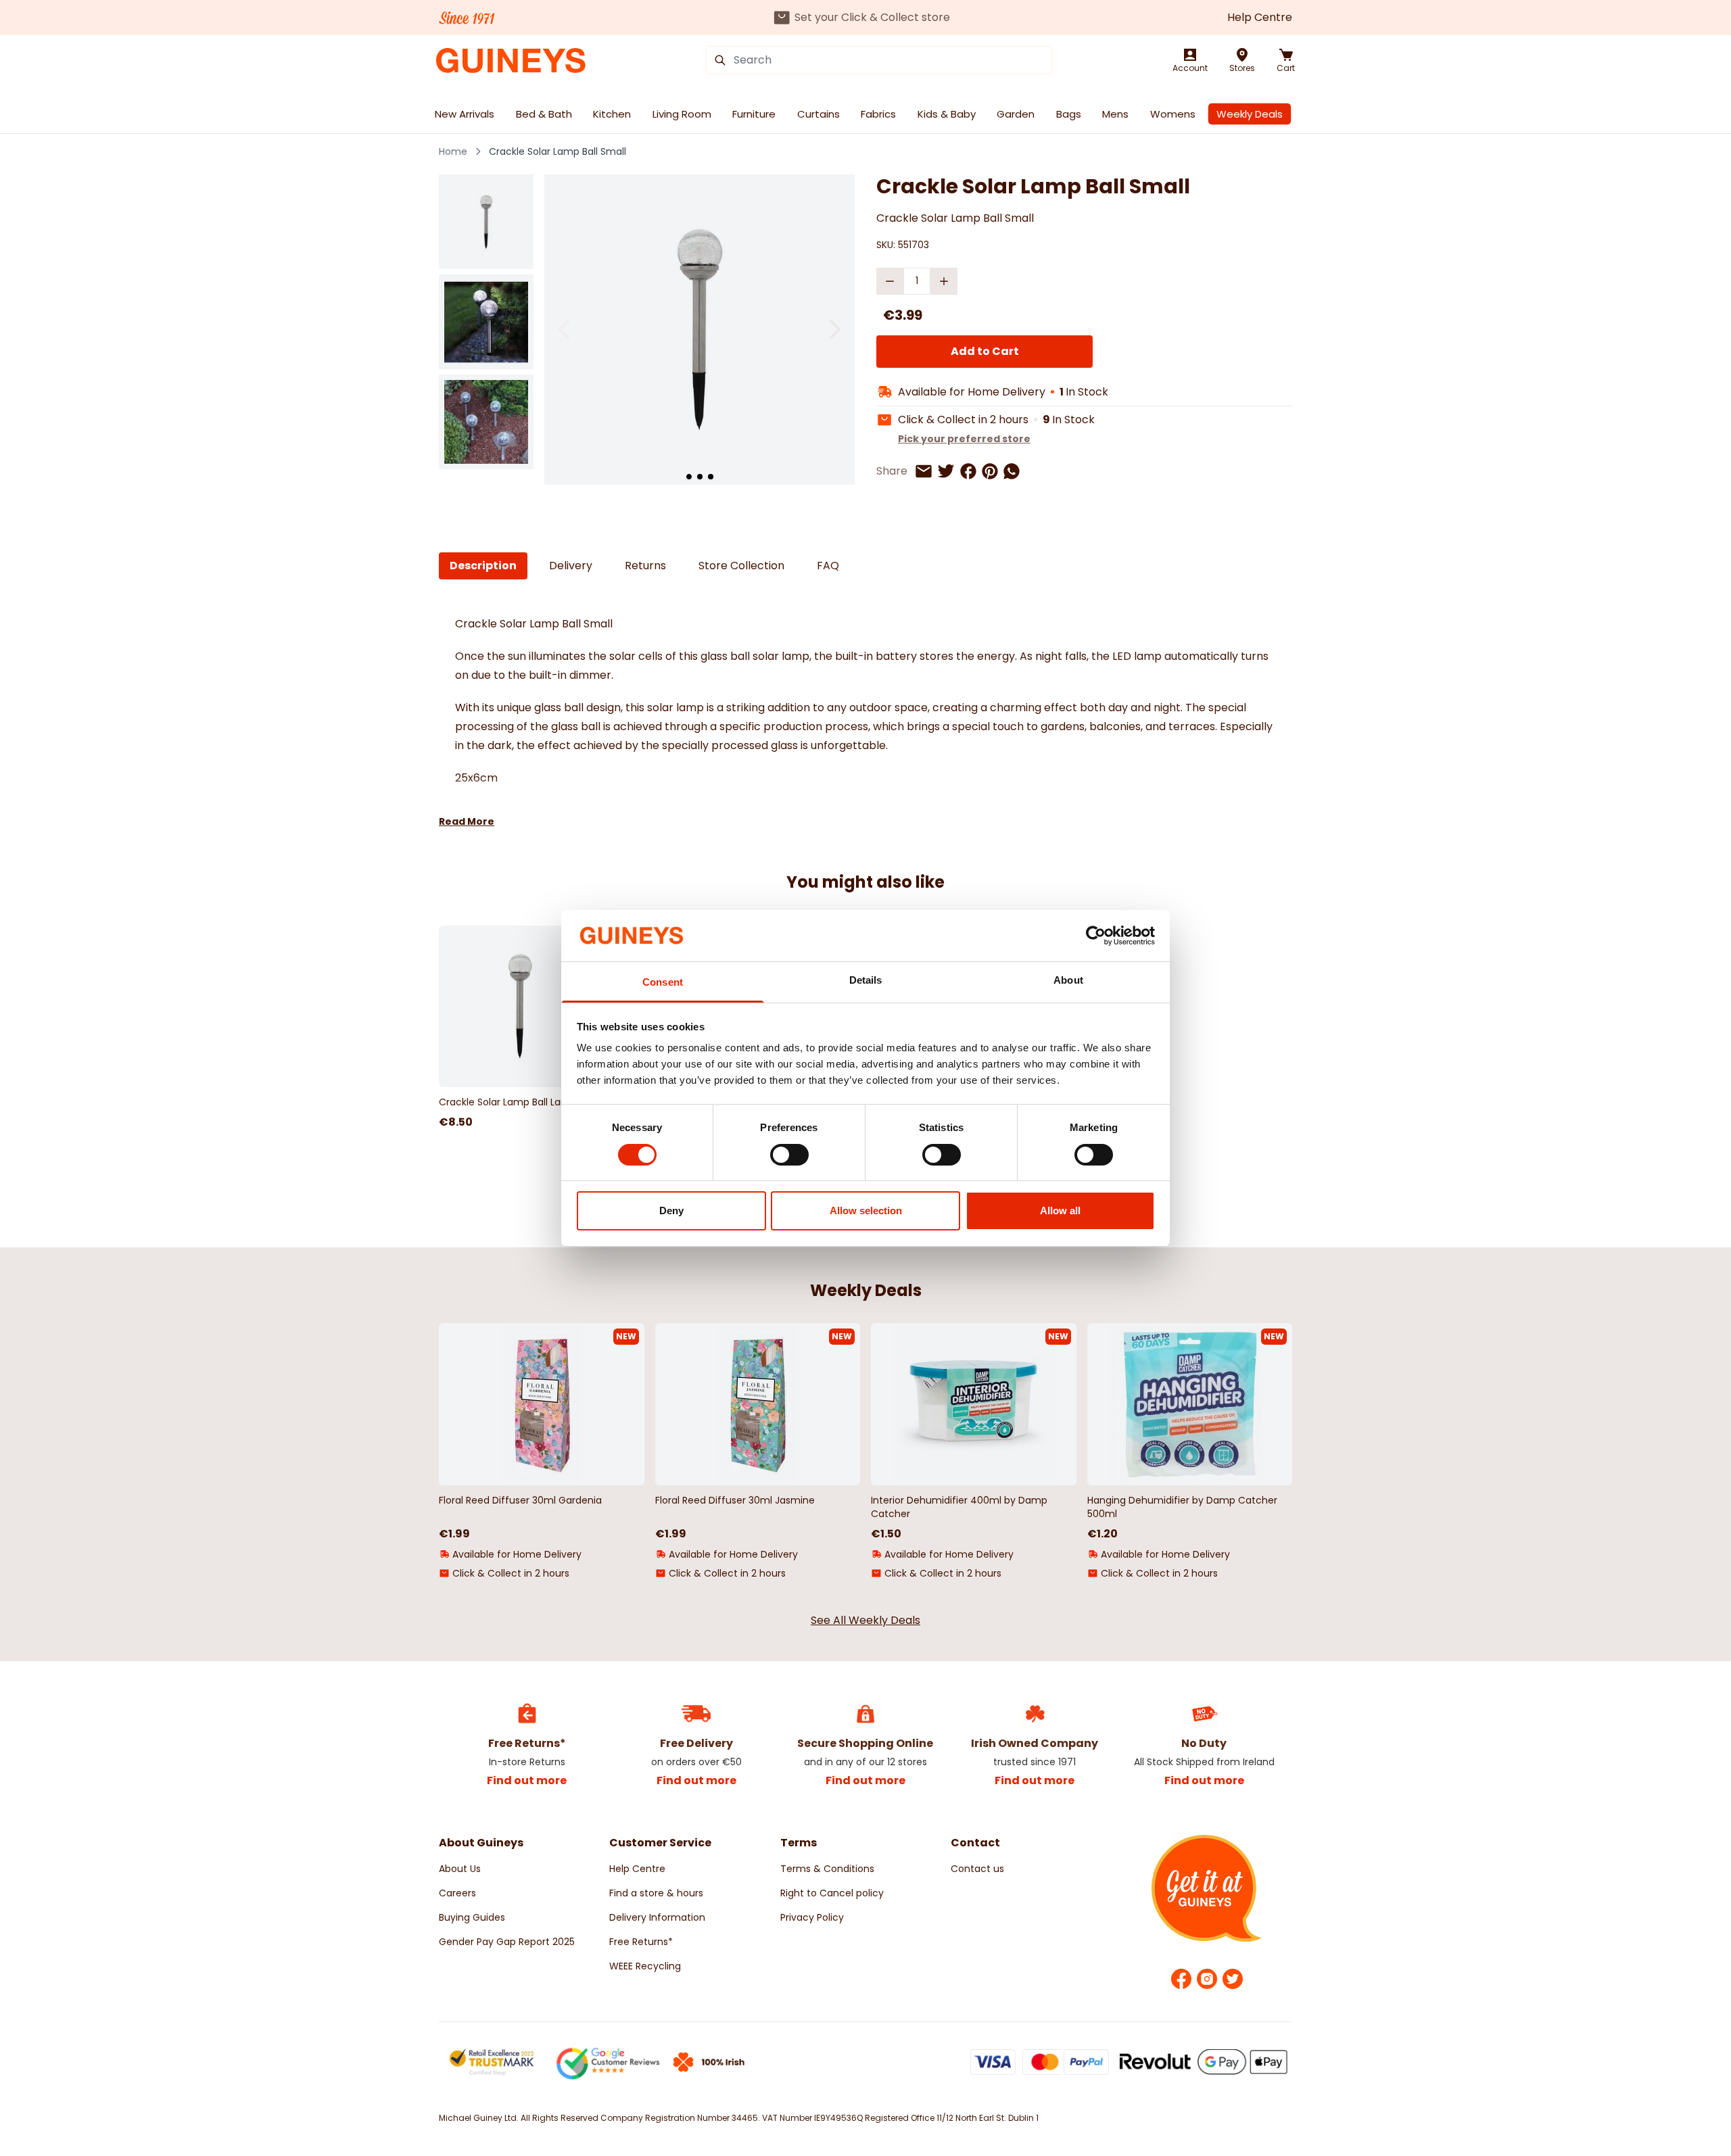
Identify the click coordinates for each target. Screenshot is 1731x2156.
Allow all (1060, 1211)
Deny (671, 1211)
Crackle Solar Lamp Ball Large (507, 1102)
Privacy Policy (812, 1917)
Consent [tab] (663, 982)
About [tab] (1068, 980)
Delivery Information (657, 1917)
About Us (460, 1869)
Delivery (571, 566)
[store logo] (511, 61)
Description (483, 566)
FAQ (828, 566)
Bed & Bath (544, 114)
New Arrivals (465, 114)
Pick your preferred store (964, 439)
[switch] (789, 1155)
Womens (1173, 114)
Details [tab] (866, 980)
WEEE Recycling (645, 1966)
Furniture (754, 114)
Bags (1069, 114)
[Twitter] (1233, 1979)
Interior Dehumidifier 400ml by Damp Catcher (959, 1507)
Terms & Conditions (827, 1869)
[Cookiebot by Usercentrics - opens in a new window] (1096, 936)
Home (453, 151)
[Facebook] (1181, 1979)
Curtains (819, 114)
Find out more (527, 1780)
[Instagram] (1207, 1979)
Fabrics (878, 114)
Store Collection (741, 566)
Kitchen (612, 114)
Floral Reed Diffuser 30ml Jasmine (735, 1500)
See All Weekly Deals (865, 1620)
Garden (1016, 114)
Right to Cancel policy (832, 1893)
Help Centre (1260, 17)
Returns (645, 566)
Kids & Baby (947, 114)
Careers (457, 1893)
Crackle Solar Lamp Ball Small (558, 151)
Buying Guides (472, 1917)
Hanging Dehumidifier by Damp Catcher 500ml (1182, 1507)
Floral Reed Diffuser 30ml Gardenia (520, 1500)
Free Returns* (641, 1942)
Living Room (682, 114)
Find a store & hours (656, 1893)
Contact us (977, 1869)
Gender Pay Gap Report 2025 (507, 1942)
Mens (1115, 114)
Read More (467, 821)
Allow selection (866, 1211)
